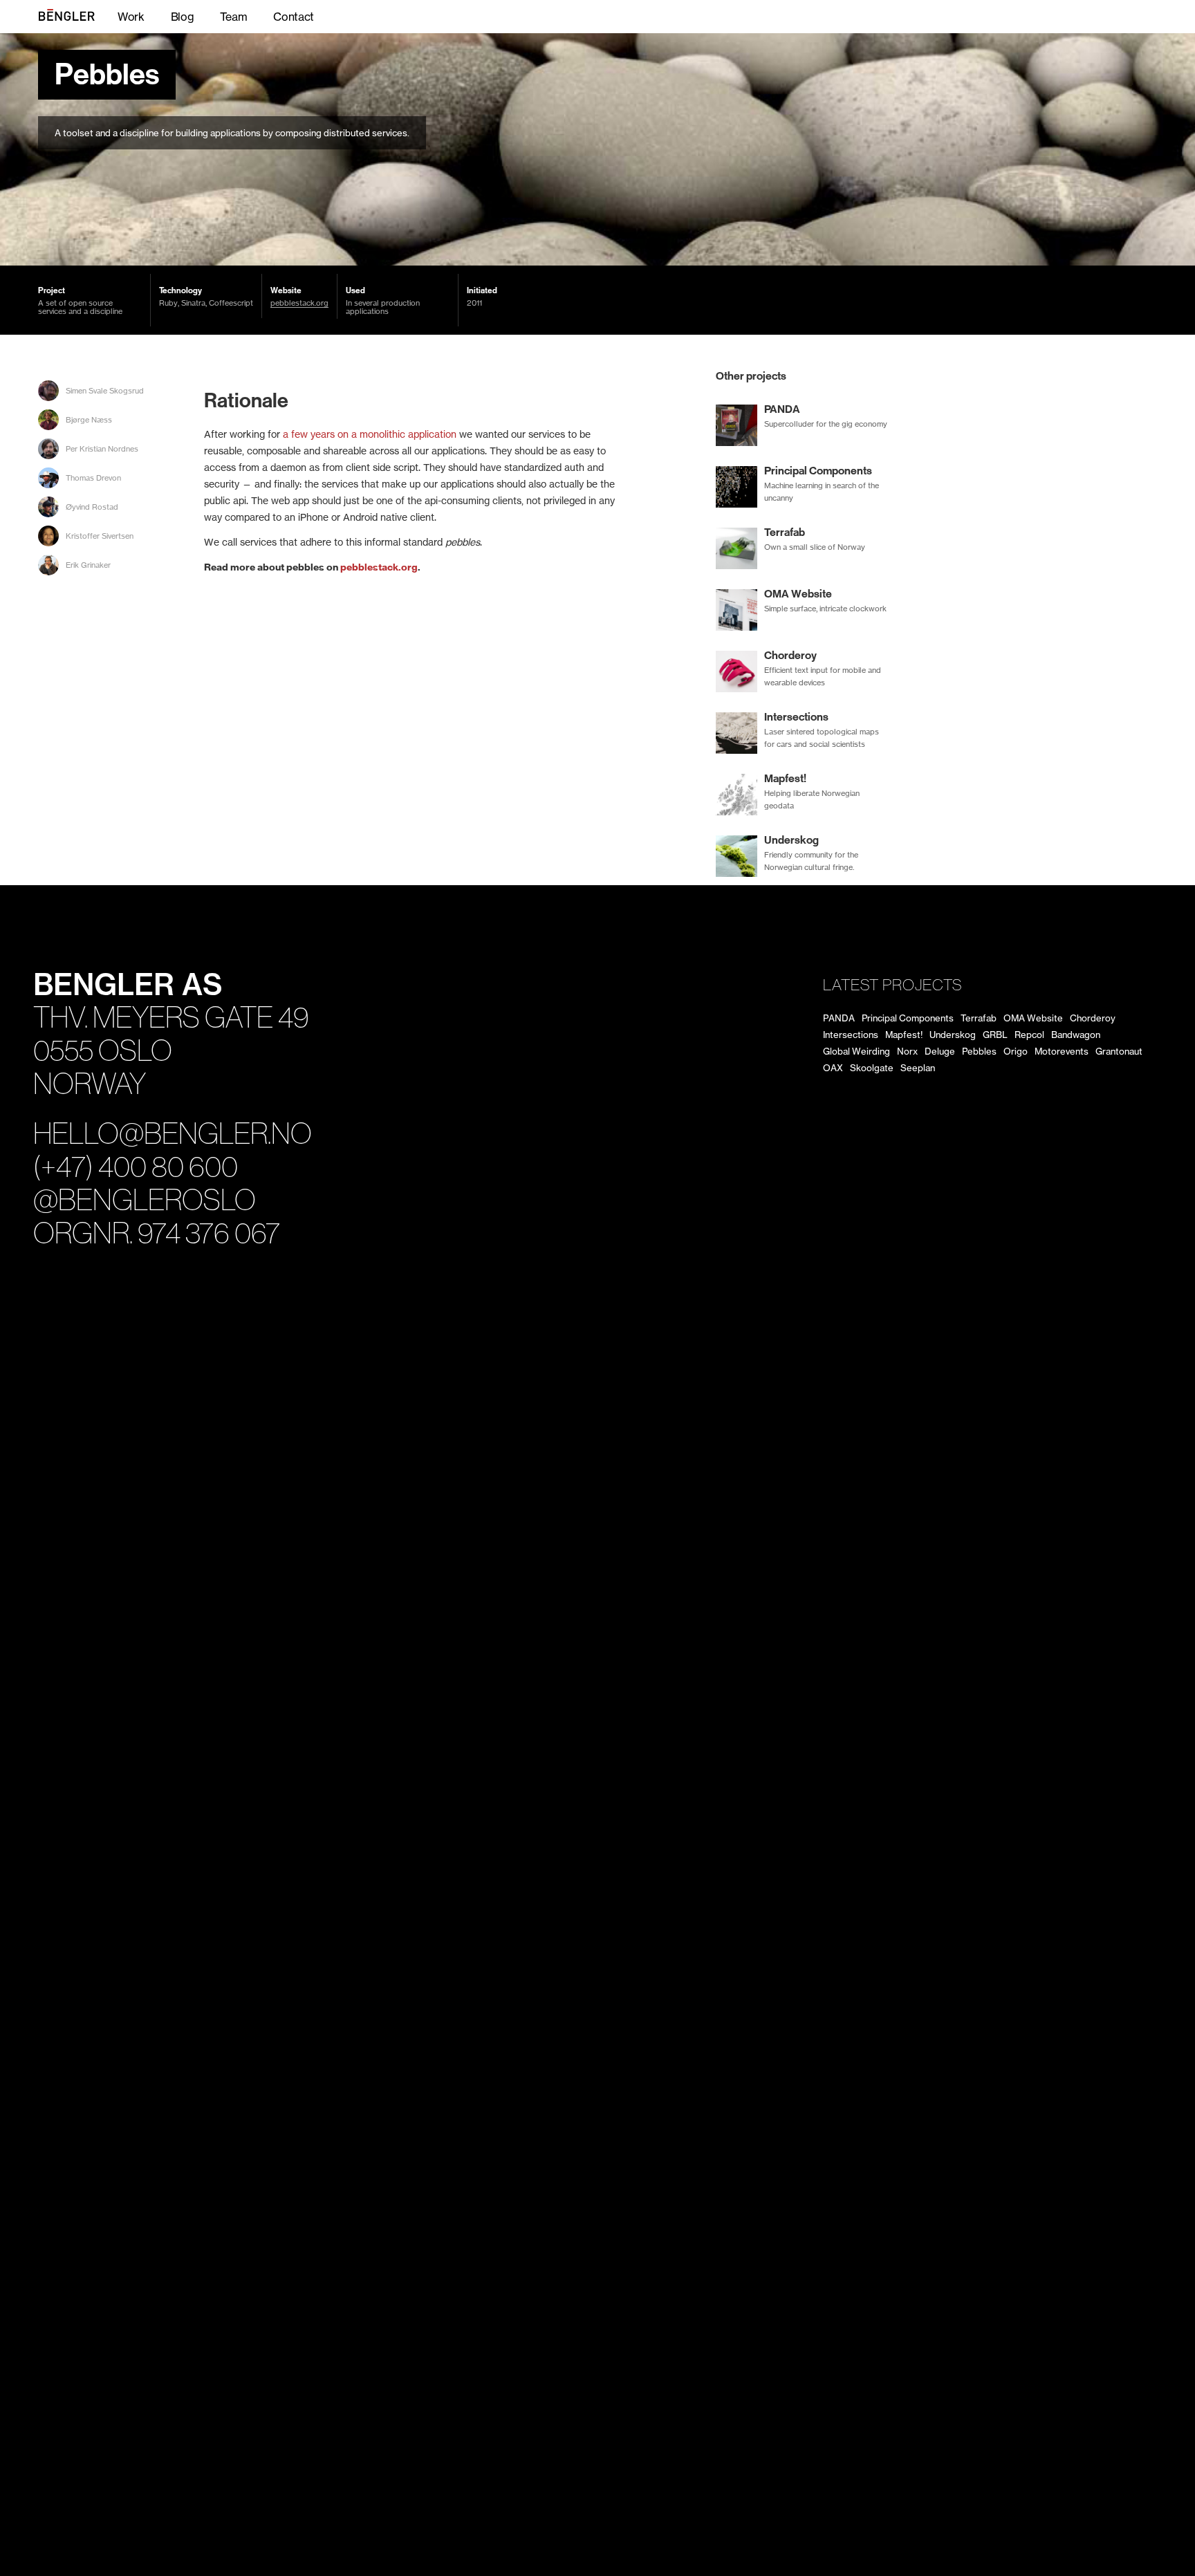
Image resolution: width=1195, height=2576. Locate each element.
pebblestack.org (299, 303)
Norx (907, 1051)
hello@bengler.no (173, 1134)
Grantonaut (1119, 1051)
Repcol (1029, 1035)
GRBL (995, 1035)
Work (131, 17)
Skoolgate (872, 1068)
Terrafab (979, 1018)
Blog (183, 17)
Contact (294, 17)
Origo (1016, 1051)
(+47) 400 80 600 (136, 1167)
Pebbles (107, 75)
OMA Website (1033, 1018)
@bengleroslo (145, 1200)
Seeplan (918, 1068)
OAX (833, 1068)
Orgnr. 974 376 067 (157, 1233)
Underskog (953, 1035)
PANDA (839, 1018)
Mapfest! (904, 1035)
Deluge (940, 1051)
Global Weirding (856, 1051)
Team (233, 17)
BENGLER (80, 17)
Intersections (851, 1035)
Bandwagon (1076, 1035)
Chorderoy (1093, 1018)
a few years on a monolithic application (370, 434)
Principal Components (908, 1018)
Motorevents (1062, 1051)
